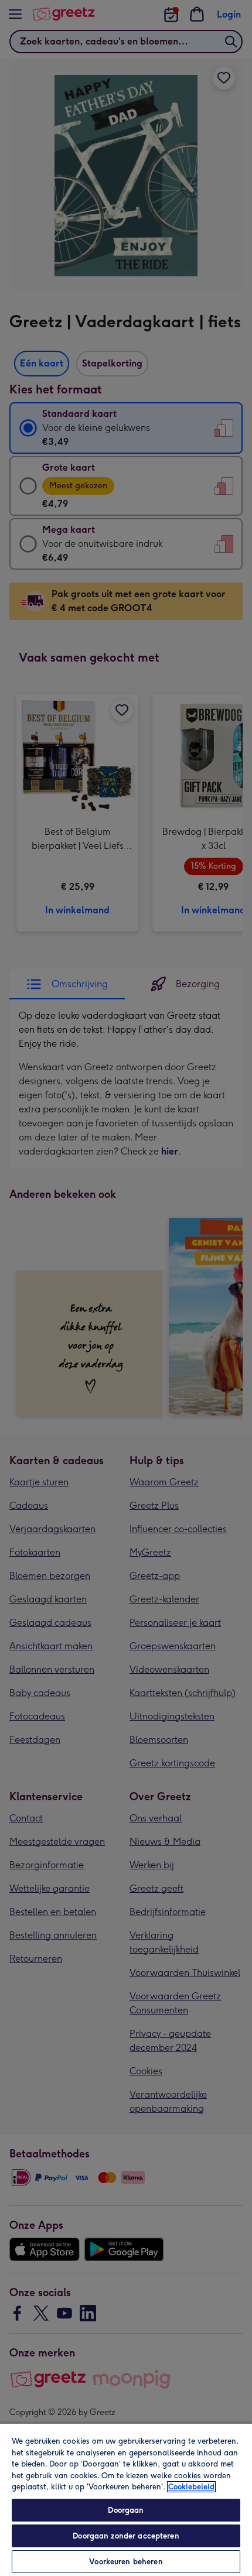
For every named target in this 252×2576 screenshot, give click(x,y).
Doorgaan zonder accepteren (126, 2536)
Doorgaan (126, 2510)
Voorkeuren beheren (126, 2562)
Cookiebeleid (191, 2487)
